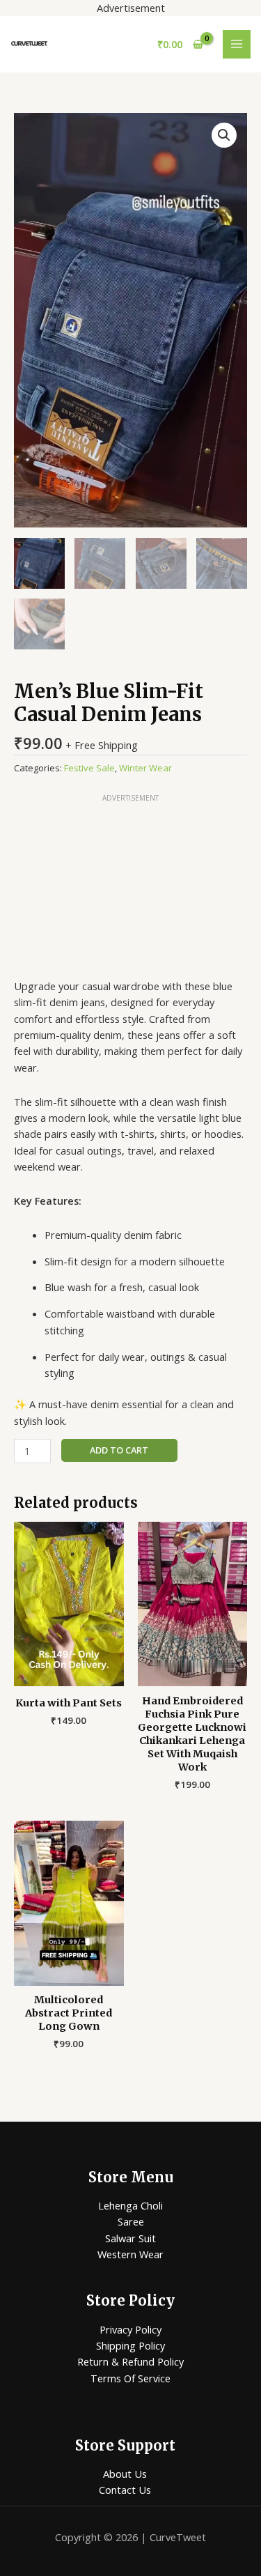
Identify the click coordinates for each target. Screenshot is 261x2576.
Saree (131, 2221)
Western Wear (130, 2254)
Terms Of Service (130, 2378)
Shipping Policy (130, 2345)
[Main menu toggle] (237, 44)
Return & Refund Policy (130, 2361)
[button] (224, 135)
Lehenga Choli (130, 2205)
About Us (125, 2474)
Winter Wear (145, 768)
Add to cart (119, 1450)
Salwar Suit (130, 2238)
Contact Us (125, 2490)
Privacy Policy (130, 2329)
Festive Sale (89, 768)
